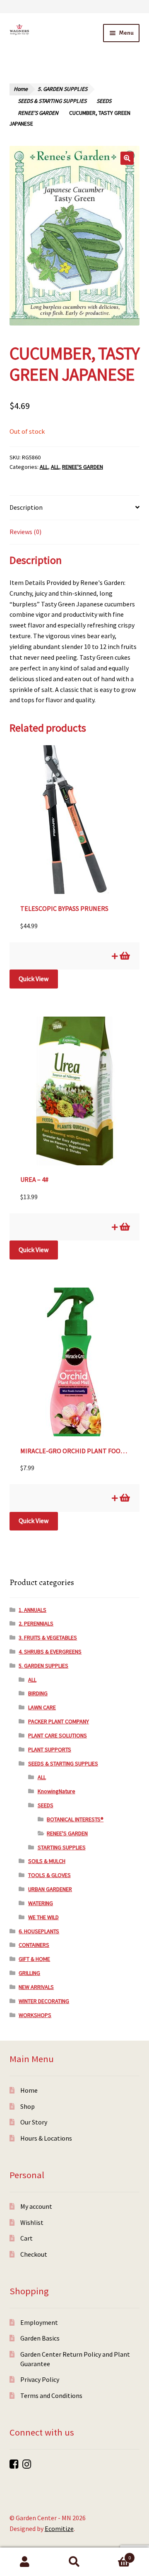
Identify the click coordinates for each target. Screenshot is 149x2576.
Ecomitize (59, 2528)
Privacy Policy (40, 2379)
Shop (28, 2106)
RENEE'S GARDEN (38, 113)
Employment (39, 2322)
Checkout (34, 2254)
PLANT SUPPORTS (50, 1749)
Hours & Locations (46, 2138)
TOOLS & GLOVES (49, 1875)
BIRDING (38, 1693)
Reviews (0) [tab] (25, 532)
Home (21, 89)
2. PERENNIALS (36, 1623)
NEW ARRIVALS (36, 1987)
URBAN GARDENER (50, 1889)
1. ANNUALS (32, 1610)
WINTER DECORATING (44, 2001)
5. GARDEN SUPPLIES (62, 89)
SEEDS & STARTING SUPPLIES (52, 101)
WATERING (41, 1903)
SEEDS (104, 101)
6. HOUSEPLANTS (39, 1931)
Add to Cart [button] (124, 956)
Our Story (34, 2122)
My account (36, 2206)
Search (74, 2562)
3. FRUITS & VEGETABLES (48, 1637)
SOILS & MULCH (47, 1861)
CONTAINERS (34, 1945)
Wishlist (32, 2222)
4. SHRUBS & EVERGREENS (50, 1652)
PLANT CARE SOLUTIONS (58, 1735)
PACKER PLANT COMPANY (59, 1721)
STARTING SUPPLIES (62, 1847)
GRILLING (29, 1973)
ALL (44, 467)
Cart (26, 2238)
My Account (25, 2562)
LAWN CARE (42, 1707)
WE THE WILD (43, 1917)
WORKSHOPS (35, 2015)
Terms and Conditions (51, 2395)
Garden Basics (40, 2338)
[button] (127, 158)
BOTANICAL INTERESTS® (75, 1819)
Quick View (34, 979)
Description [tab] (26, 507)
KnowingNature (56, 1791)
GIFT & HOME (34, 1959)
